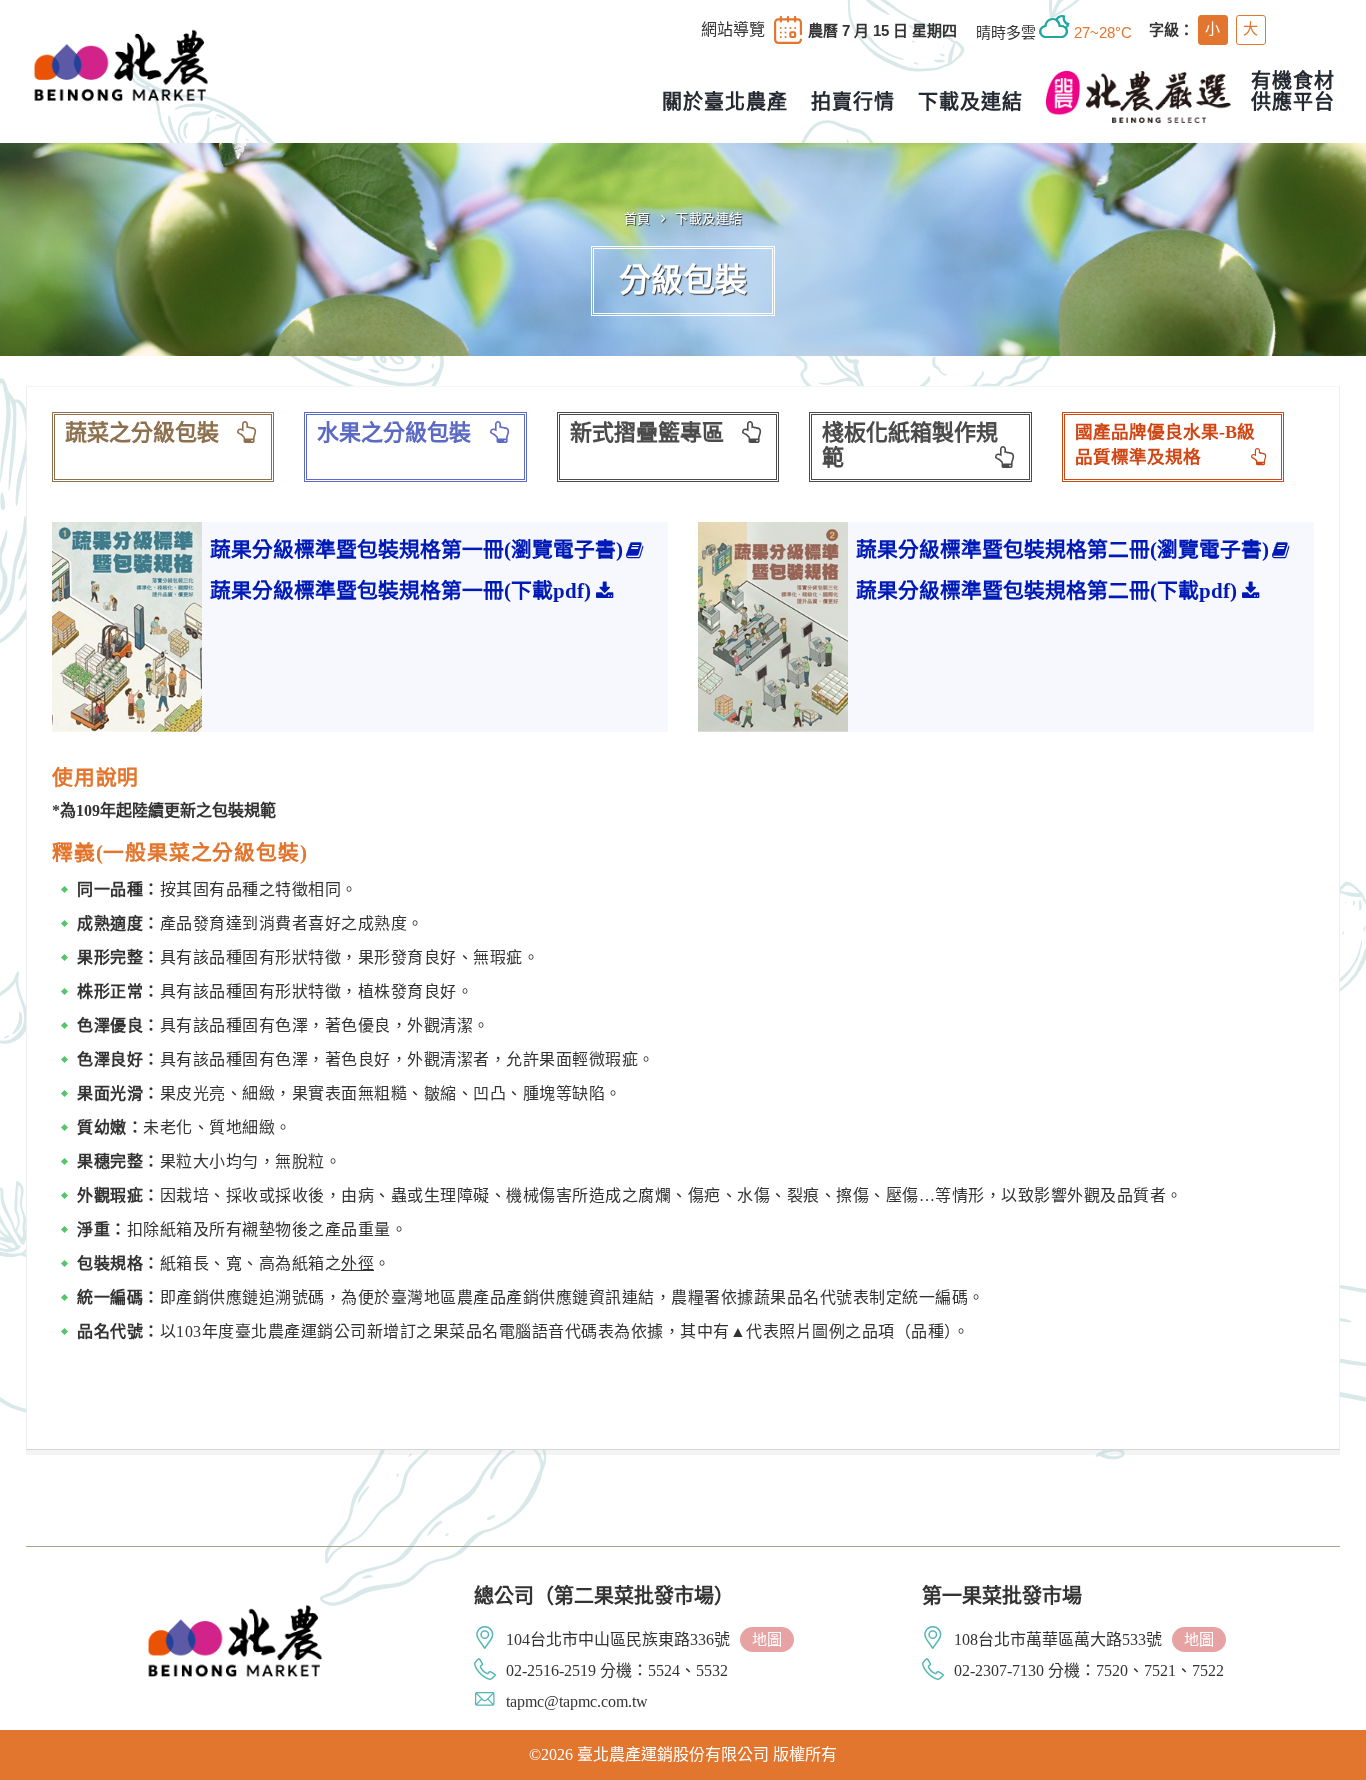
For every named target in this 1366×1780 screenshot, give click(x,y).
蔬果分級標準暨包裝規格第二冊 (1062, 549)
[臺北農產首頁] (121, 63)
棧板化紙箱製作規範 (910, 445)
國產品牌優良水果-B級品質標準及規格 (1165, 445)
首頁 (637, 218)
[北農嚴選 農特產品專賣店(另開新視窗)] (1138, 97)
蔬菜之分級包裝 (142, 432)
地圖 (767, 1639)
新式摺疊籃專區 (647, 432)
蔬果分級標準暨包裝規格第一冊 (416, 549)
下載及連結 (709, 218)
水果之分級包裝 (394, 432)
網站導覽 (733, 30)
